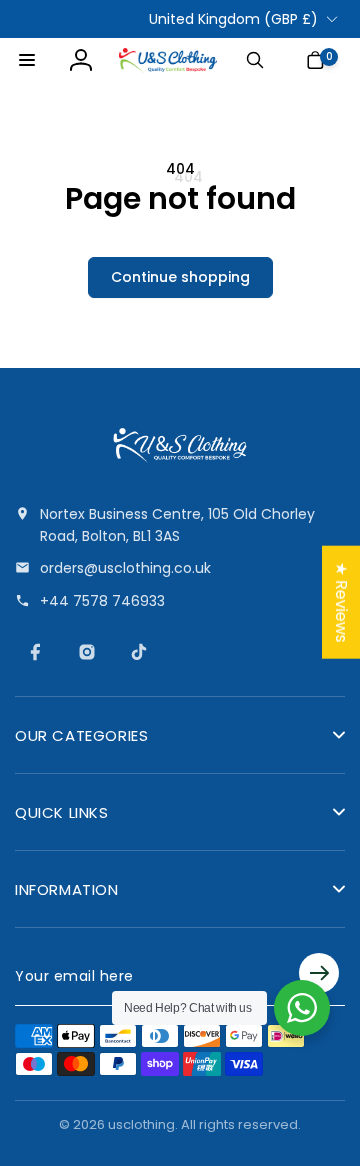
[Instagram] (87, 652)
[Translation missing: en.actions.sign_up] (319, 976)
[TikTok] (139, 652)
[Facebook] (35, 652)
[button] (27, 60)
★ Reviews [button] (341, 602)
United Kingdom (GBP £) (233, 19)
